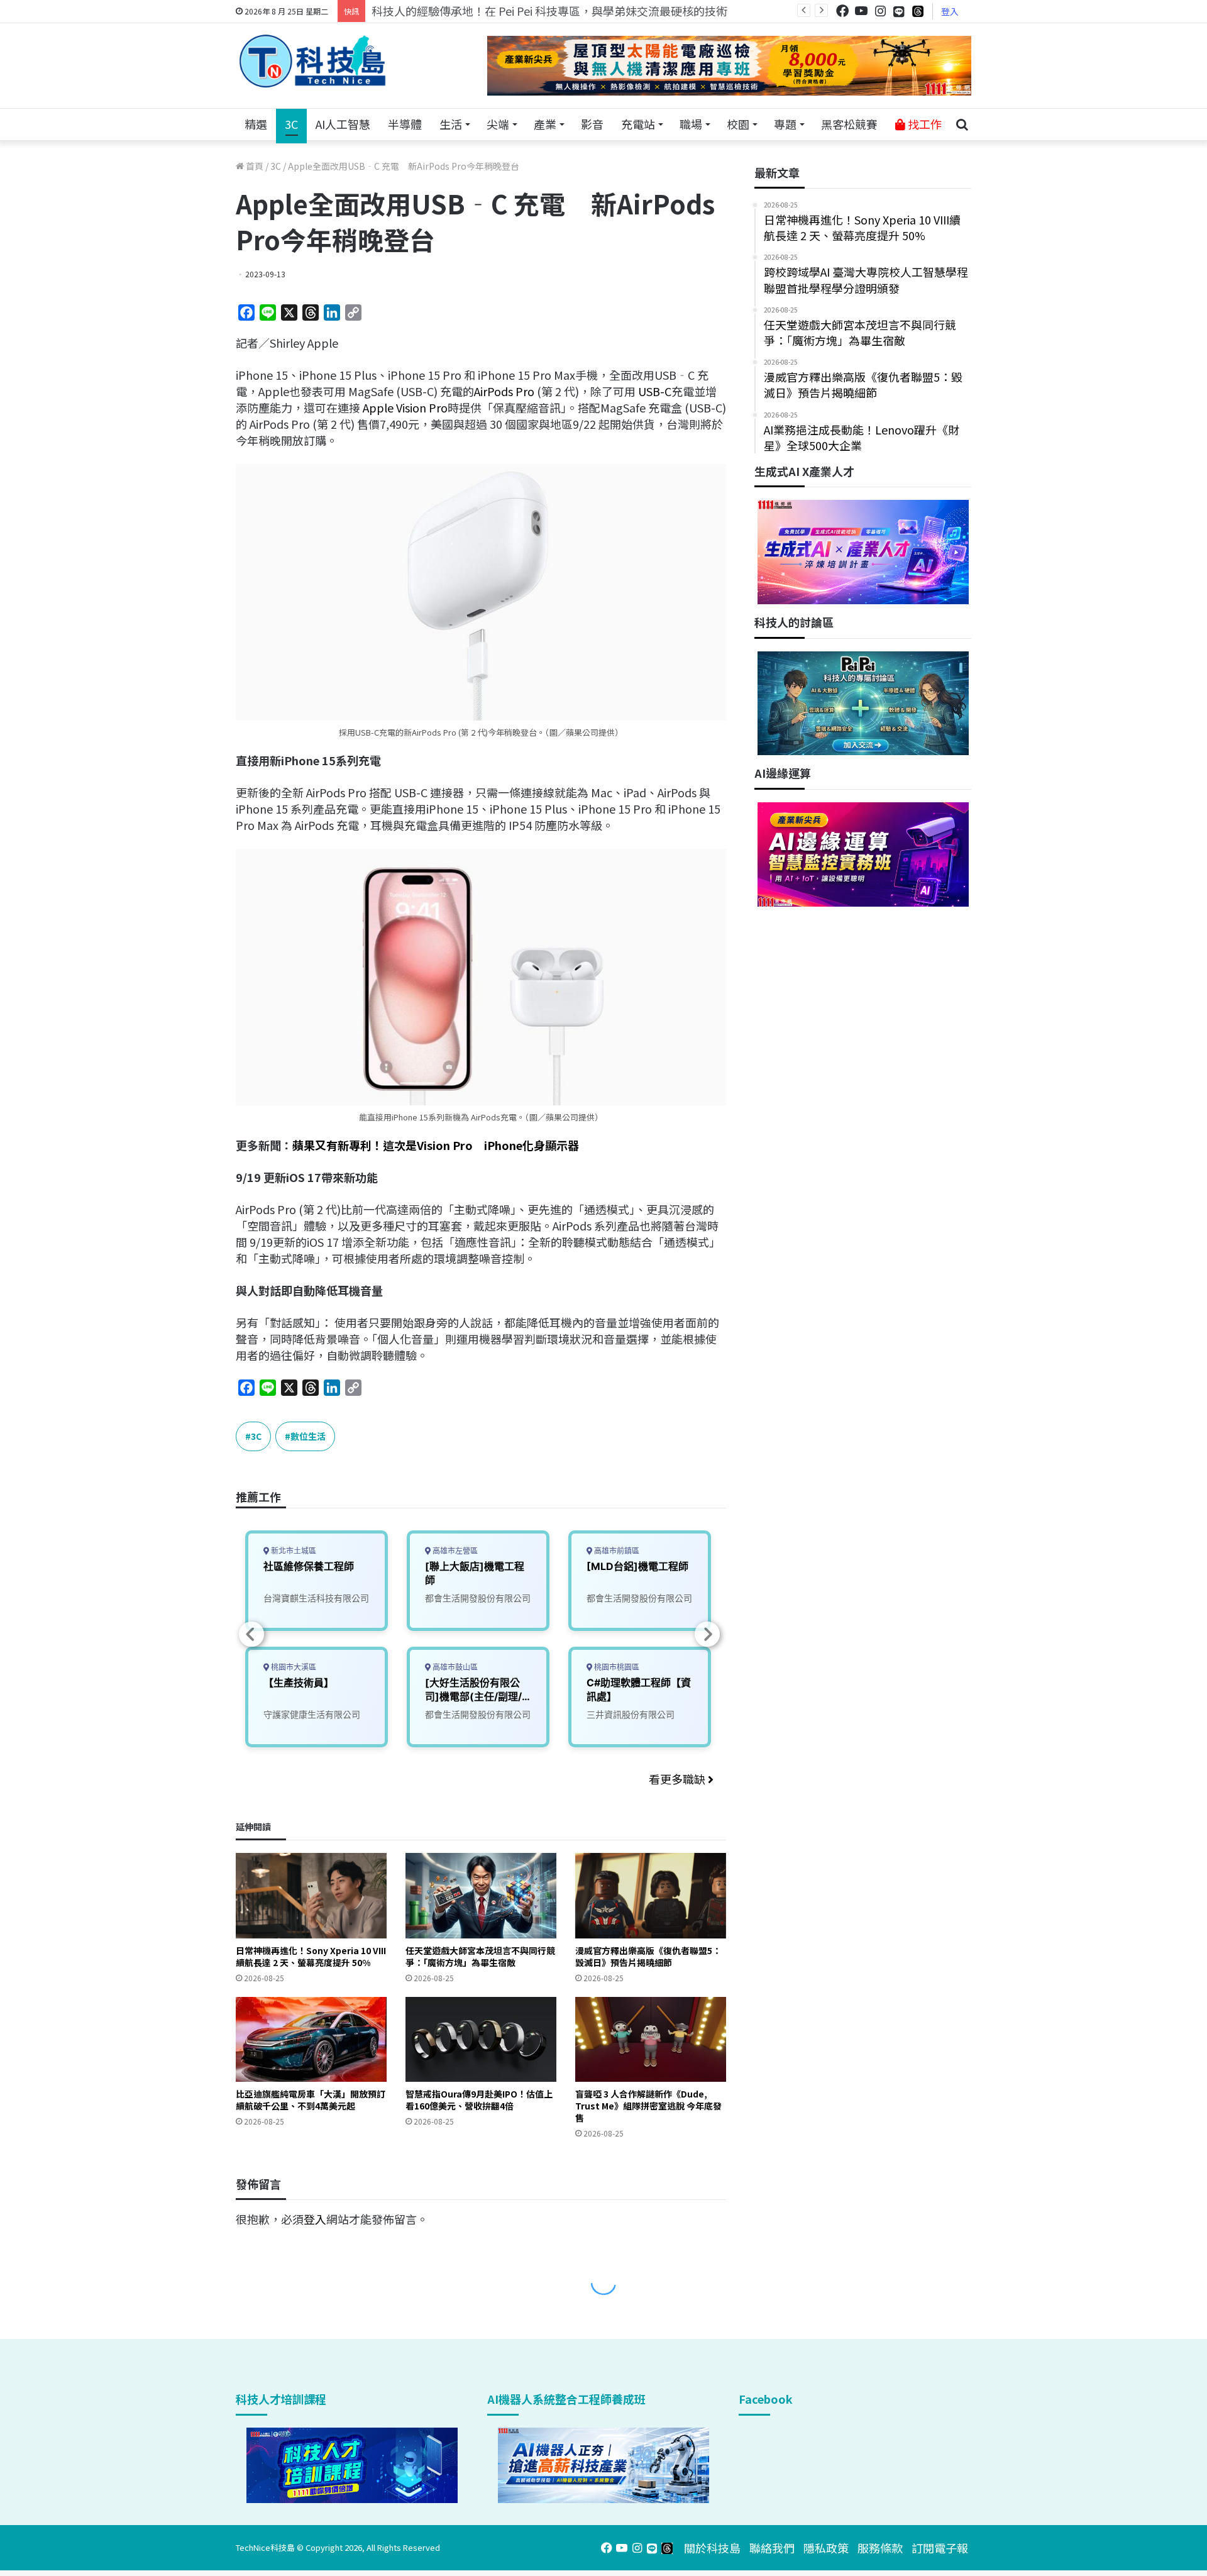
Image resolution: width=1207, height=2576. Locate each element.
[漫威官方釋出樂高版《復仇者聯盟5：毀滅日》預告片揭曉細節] (651, 1895)
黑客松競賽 (849, 124)
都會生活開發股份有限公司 (478, 1598)
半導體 (405, 124)
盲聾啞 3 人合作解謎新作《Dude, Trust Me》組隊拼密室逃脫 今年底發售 (648, 2106)
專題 (785, 124)
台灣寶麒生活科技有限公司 (316, 1598)
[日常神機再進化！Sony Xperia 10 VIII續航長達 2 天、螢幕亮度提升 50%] (311, 1895)
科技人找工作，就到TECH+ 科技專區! (466, 11)
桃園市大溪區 (293, 1667)
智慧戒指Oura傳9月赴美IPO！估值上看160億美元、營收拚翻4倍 (479, 2100)
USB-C (655, 391)
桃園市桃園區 (616, 1667)
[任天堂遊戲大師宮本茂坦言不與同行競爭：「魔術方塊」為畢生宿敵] (481, 1895)
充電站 (638, 124)
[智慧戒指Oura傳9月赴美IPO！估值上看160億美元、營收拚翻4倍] (481, 2039)
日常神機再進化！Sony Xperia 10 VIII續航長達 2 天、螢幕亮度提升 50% (311, 1956)
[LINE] (899, 11)
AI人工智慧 (343, 124)
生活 (451, 124)
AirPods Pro (505, 391)
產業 (545, 124)
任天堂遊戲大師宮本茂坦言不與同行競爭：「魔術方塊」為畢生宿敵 (480, 1956)
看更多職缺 (678, 1779)
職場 (691, 124)
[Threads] (918, 11)
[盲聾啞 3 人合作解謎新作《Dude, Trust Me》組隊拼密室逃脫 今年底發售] (651, 2039)
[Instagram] (880, 11)
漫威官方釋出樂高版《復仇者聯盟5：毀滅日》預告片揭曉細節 (648, 1956)
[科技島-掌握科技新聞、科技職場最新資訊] (312, 61)
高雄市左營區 (454, 1551)
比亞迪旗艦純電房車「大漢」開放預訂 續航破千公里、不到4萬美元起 (311, 2100)
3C (291, 124)
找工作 (923, 124)
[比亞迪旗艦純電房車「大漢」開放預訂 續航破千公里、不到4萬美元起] (311, 2039)
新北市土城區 (293, 1551)
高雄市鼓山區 (454, 1667)
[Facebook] (842, 11)
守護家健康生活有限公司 (312, 1714)
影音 (592, 124)
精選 (256, 124)
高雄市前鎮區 (616, 1551)
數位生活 (308, 1436)
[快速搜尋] (962, 124)
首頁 (254, 166)
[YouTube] (861, 11)
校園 (738, 124)
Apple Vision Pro (404, 407)
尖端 (498, 124)
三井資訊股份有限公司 (631, 1714)
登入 (950, 11)
